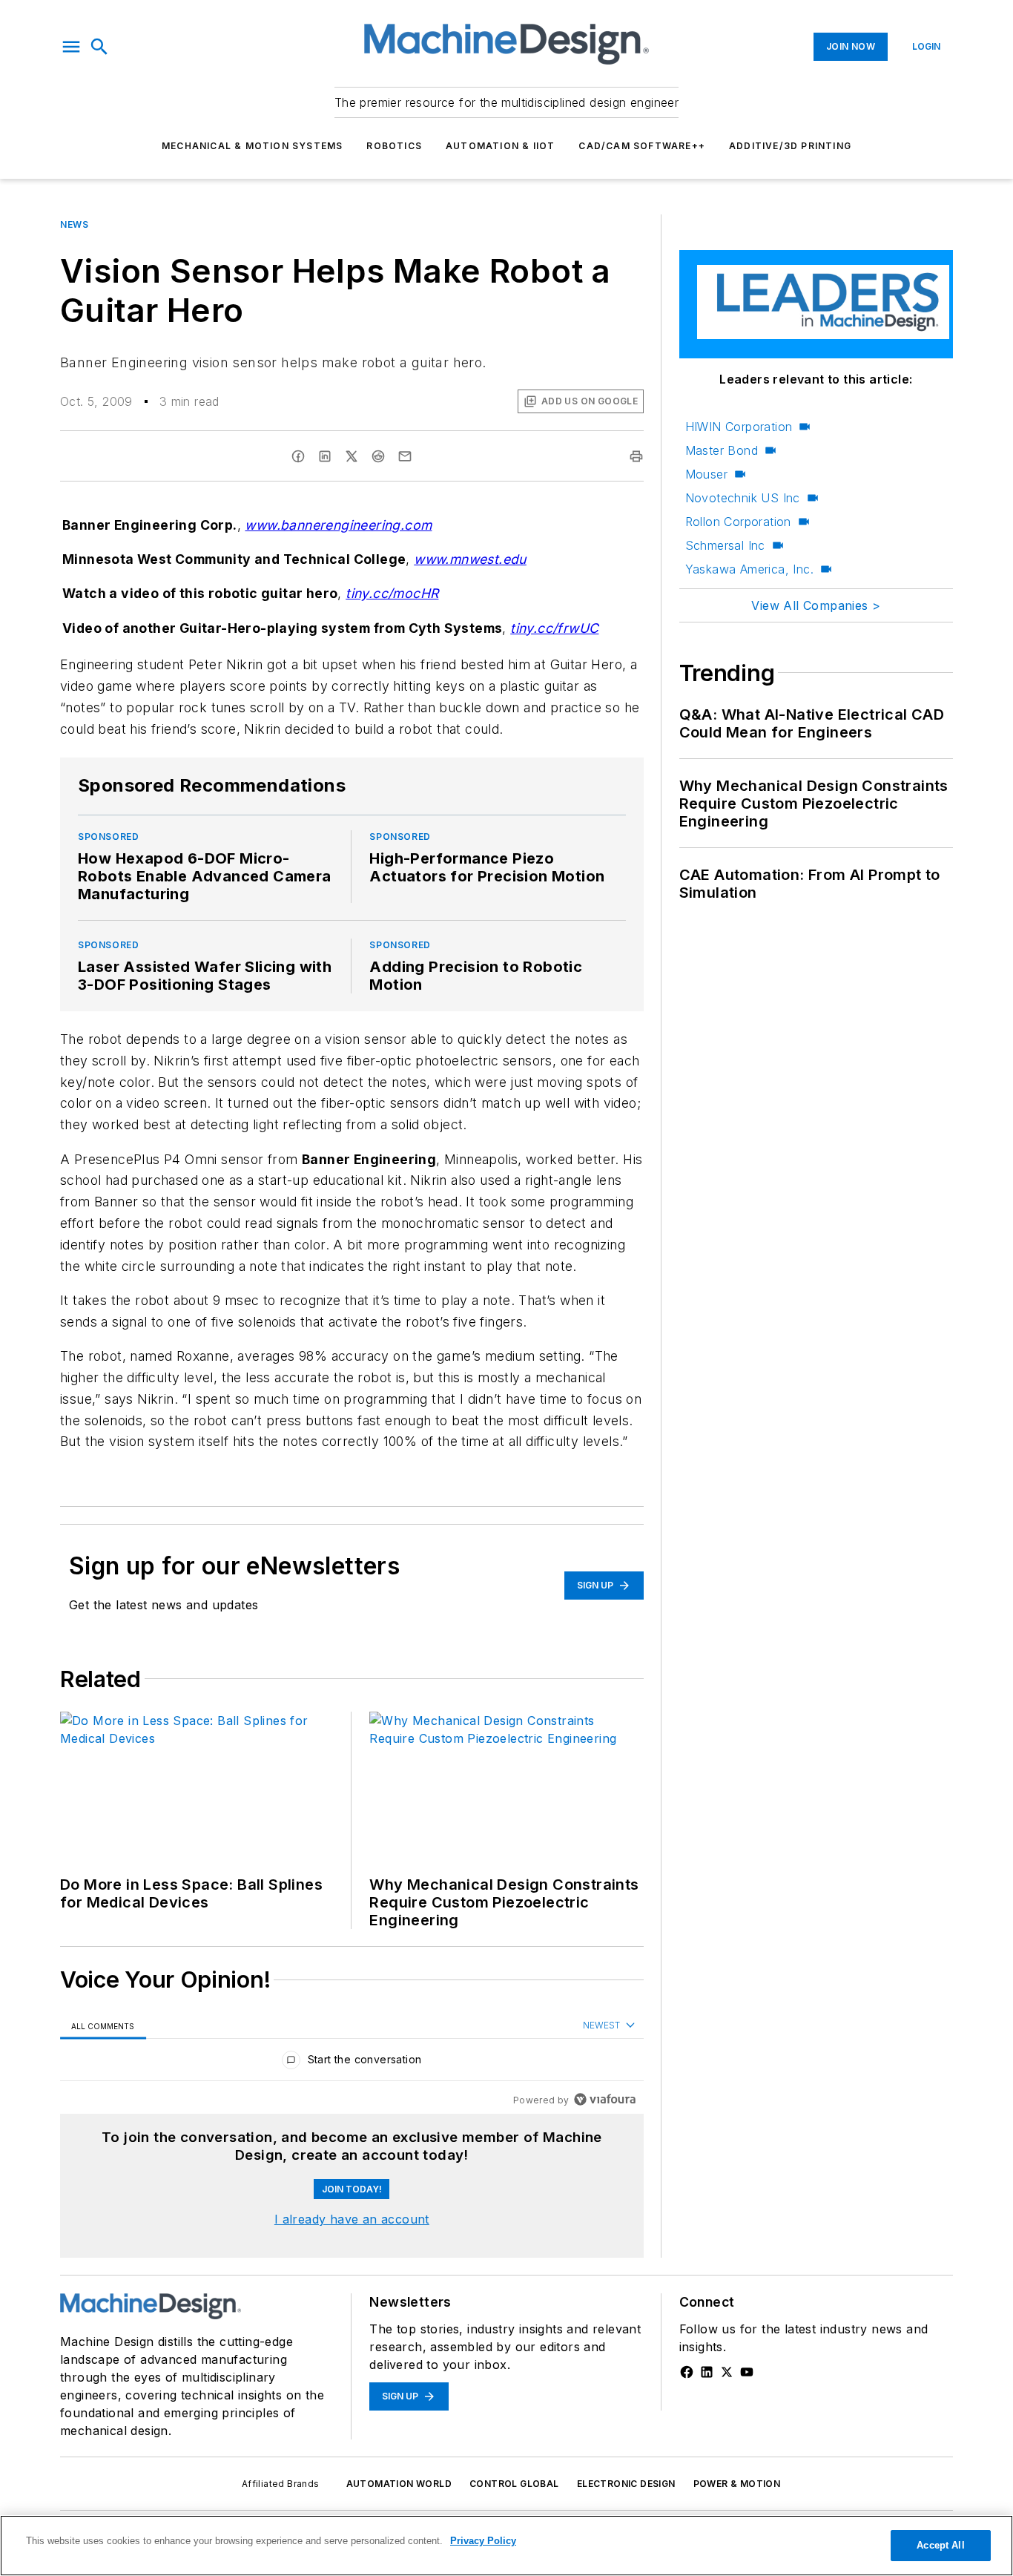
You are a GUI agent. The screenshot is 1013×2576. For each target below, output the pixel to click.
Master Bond (722, 450)
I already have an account (352, 2219)
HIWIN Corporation (739, 427)
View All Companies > (816, 605)
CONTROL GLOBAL (514, 2484)
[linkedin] (325, 456)
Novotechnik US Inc (743, 498)
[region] (352, 2063)
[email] (405, 456)
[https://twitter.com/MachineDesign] (727, 2372)
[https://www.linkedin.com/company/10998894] (707, 2372)
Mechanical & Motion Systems (252, 146)
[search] (99, 47)
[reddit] (378, 456)
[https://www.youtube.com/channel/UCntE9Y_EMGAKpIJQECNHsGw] (747, 2372)
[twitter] (352, 456)
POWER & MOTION (737, 2484)
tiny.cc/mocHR (392, 593)
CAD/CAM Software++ (642, 146)
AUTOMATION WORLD (399, 2484)
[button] (71, 47)
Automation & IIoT (500, 146)
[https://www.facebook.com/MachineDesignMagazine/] (687, 2372)
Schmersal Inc (725, 545)
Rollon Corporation (738, 522)
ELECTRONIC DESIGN (626, 2484)
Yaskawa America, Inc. (749, 569)
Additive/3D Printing (790, 146)
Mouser (706, 474)
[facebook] (298, 456)
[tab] (103, 2026)
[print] (636, 456)
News (74, 224)
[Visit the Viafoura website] (605, 2099)
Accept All (940, 2545)
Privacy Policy (483, 2541)
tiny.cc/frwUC (554, 628)
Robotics (394, 146)
